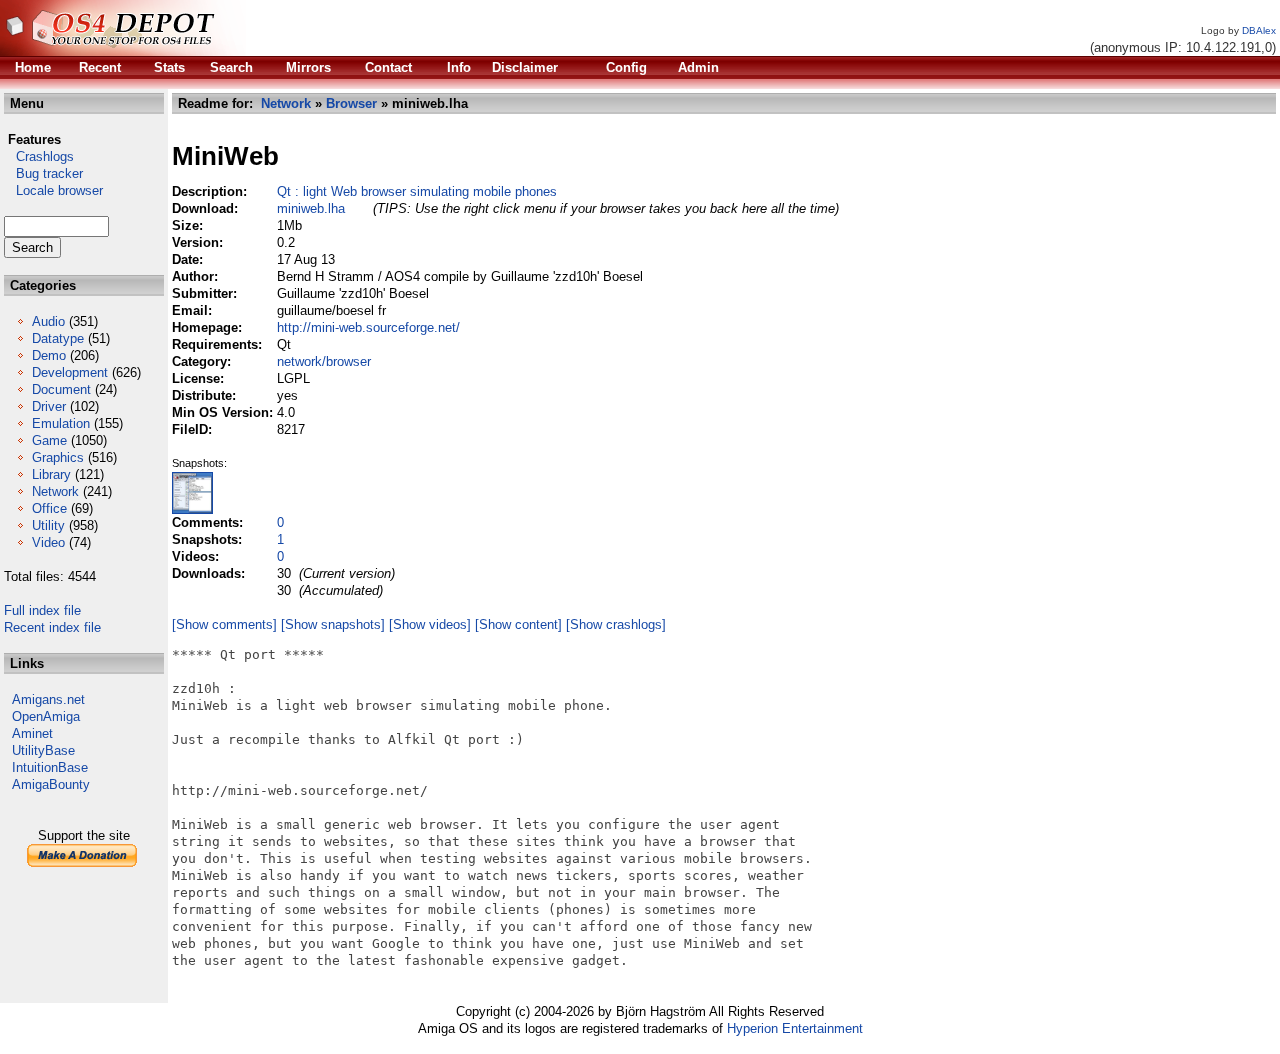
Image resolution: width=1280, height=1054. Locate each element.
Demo (49, 355)
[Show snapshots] (333, 624)
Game (49, 440)
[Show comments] (224, 624)
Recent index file (52, 627)
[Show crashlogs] (616, 624)
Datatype (58, 338)
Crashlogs (39, 156)
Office (49, 508)
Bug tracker (43, 173)
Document (61, 389)
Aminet (32, 733)
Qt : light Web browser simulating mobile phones (417, 191)
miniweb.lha (311, 208)
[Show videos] (430, 624)
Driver (49, 406)
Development (70, 372)
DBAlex (1259, 30)
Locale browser (53, 190)
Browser (351, 103)
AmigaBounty (51, 784)
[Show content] (518, 624)
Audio (48, 321)
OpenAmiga (46, 716)
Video (48, 542)
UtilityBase (43, 750)
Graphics (58, 457)
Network (55, 491)
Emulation (61, 423)
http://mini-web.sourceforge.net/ (368, 327)
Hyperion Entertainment (795, 1028)
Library (51, 474)
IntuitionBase (50, 767)
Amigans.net (48, 699)
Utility (48, 525)
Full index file (42, 610)
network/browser (324, 361)
